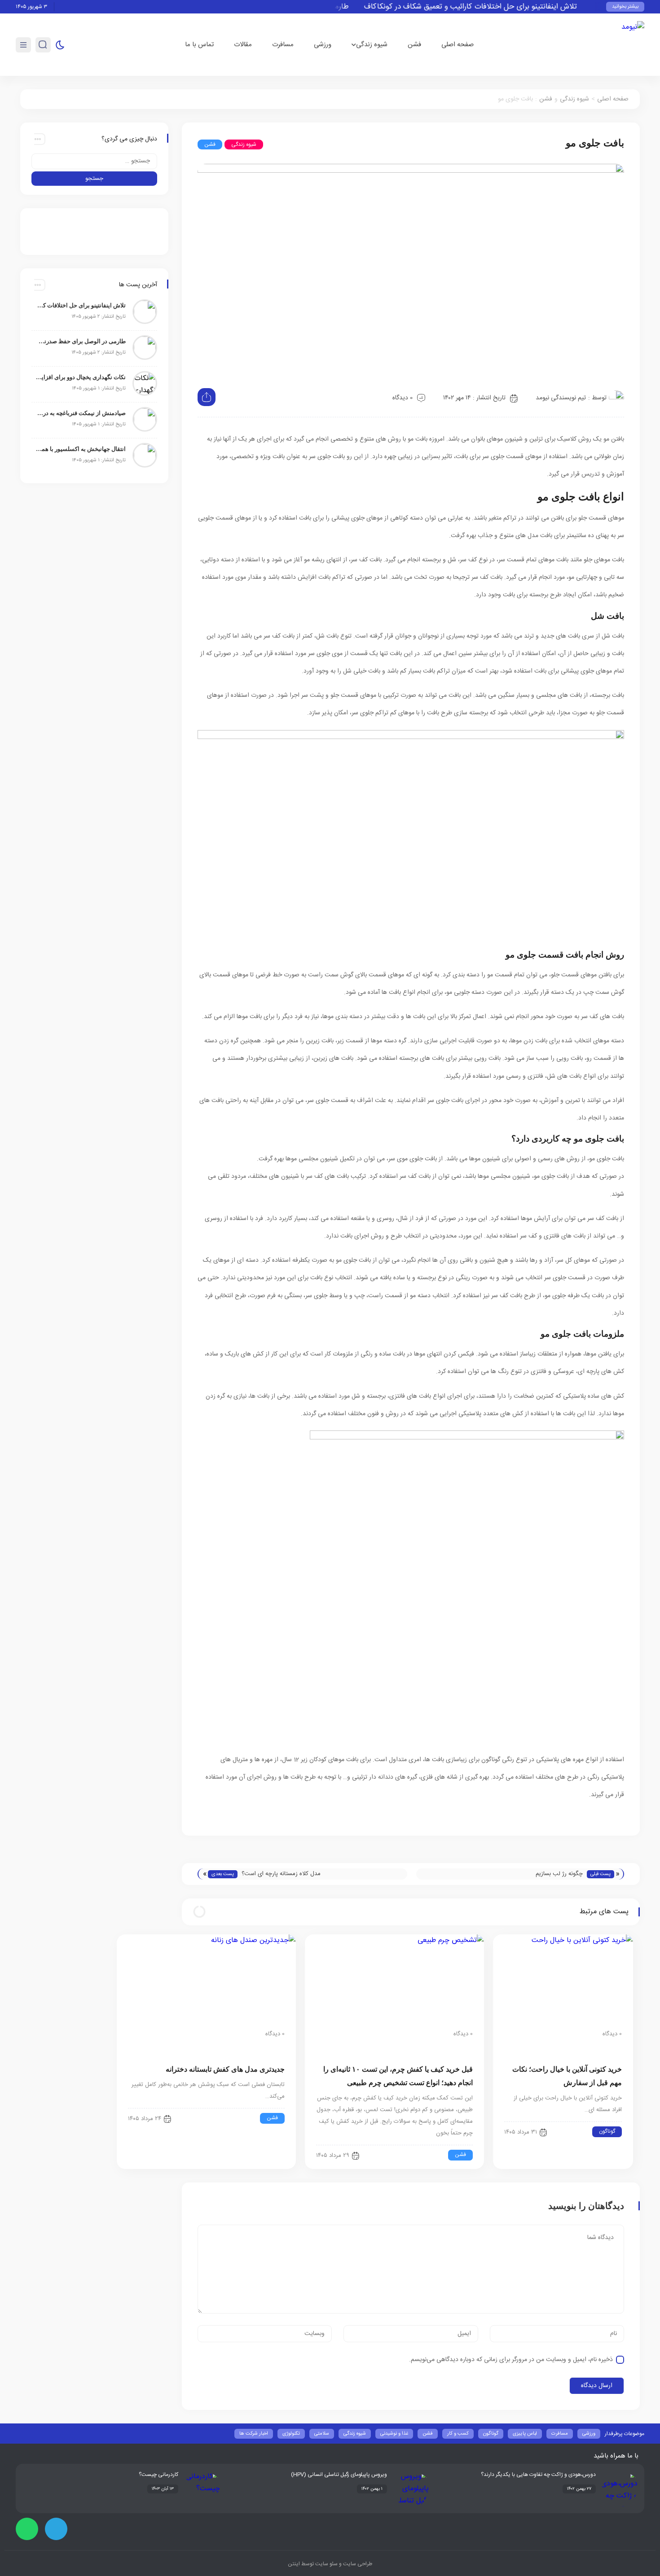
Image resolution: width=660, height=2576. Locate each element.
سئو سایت (326, 2564)
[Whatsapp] (27, 2529)
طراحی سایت (357, 2564)
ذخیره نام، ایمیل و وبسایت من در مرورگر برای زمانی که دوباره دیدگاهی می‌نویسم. (511, 2360)
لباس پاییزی (525, 2434)
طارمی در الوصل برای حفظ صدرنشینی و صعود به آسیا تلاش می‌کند (81, 341)
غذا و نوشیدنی (394, 2434)
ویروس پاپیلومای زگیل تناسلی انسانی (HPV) (339, 2475)
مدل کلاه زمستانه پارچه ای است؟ (281, 1874)
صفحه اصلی (458, 45)
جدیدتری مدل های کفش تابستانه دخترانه (225, 2069)
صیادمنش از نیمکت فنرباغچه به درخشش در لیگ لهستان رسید (81, 413)
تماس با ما (199, 45)
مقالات (243, 45)
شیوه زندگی (372, 45)
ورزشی (323, 45)
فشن (414, 45)
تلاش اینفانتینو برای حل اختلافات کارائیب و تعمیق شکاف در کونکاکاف (497, 7)
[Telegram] (56, 2529)
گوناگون (607, 2131)
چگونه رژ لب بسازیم (559, 1874)
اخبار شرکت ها (254, 2434)
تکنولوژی (291, 2434)
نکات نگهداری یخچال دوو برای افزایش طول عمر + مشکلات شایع (81, 377)
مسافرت (283, 45)
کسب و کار (458, 2434)
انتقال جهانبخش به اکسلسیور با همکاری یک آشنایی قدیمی (81, 449)
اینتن (294, 2564)
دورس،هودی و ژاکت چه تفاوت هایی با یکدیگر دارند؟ (538, 2475)
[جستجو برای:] (94, 161)
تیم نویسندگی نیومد (561, 398)
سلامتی (322, 2434)
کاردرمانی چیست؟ (158, 2475)
